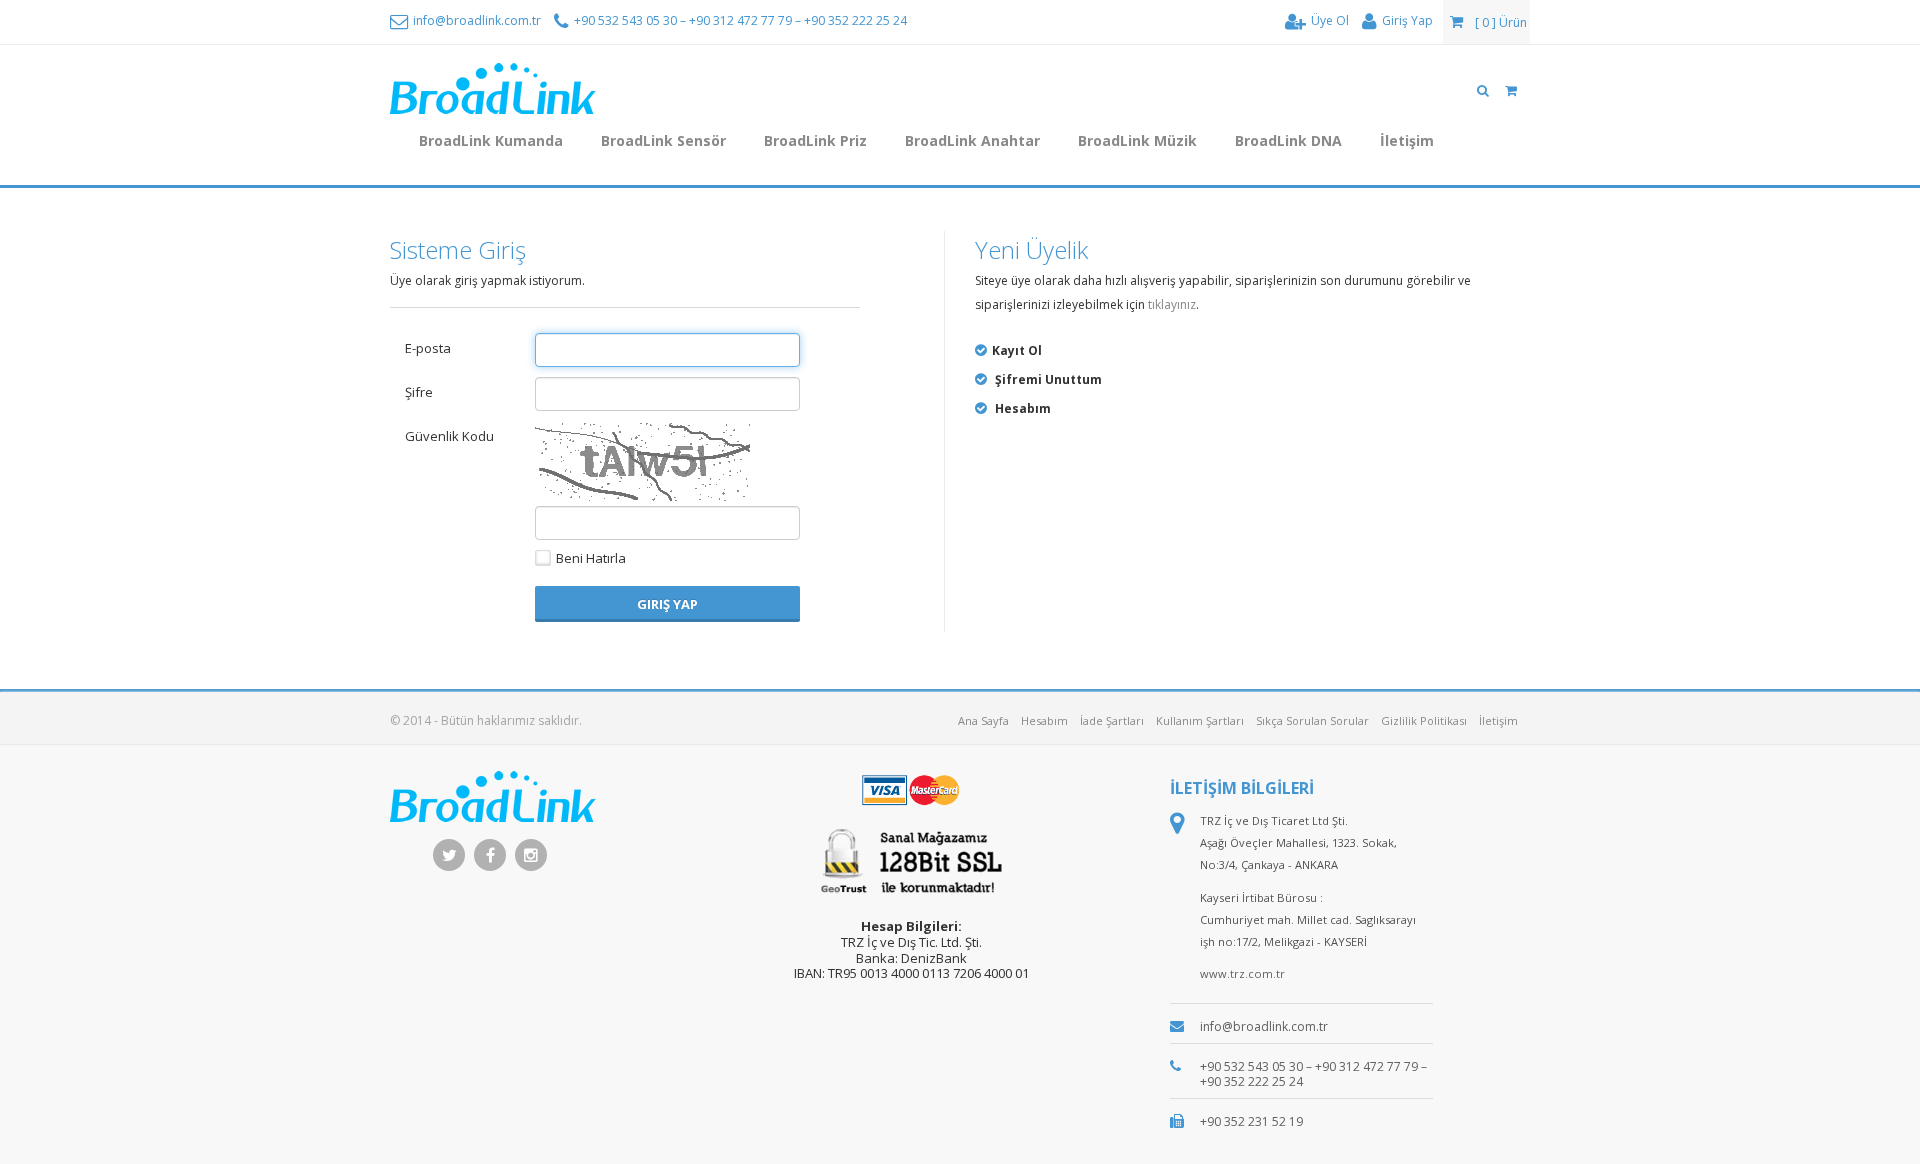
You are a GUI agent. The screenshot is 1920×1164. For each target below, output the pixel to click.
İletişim (1407, 140)
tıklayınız (1172, 304)
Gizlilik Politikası (1424, 720)
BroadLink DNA (1288, 140)
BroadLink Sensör (663, 140)
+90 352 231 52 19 (1251, 1121)
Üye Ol (1328, 20)
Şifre (419, 392)
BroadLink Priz (815, 140)
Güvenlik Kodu (449, 436)
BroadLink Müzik (1137, 140)
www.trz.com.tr (1242, 973)
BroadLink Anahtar (972, 140)
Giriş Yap (1406, 20)
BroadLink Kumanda (491, 140)
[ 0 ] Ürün (1499, 22)
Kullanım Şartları (1200, 720)
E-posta (428, 348)
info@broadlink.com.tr (475, 20)
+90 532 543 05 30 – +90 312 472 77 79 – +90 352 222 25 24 (739, 20)
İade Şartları (1112, 720)
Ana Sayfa (983, 720)
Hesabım (1044, 720)
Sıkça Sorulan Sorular (1312, 720)
